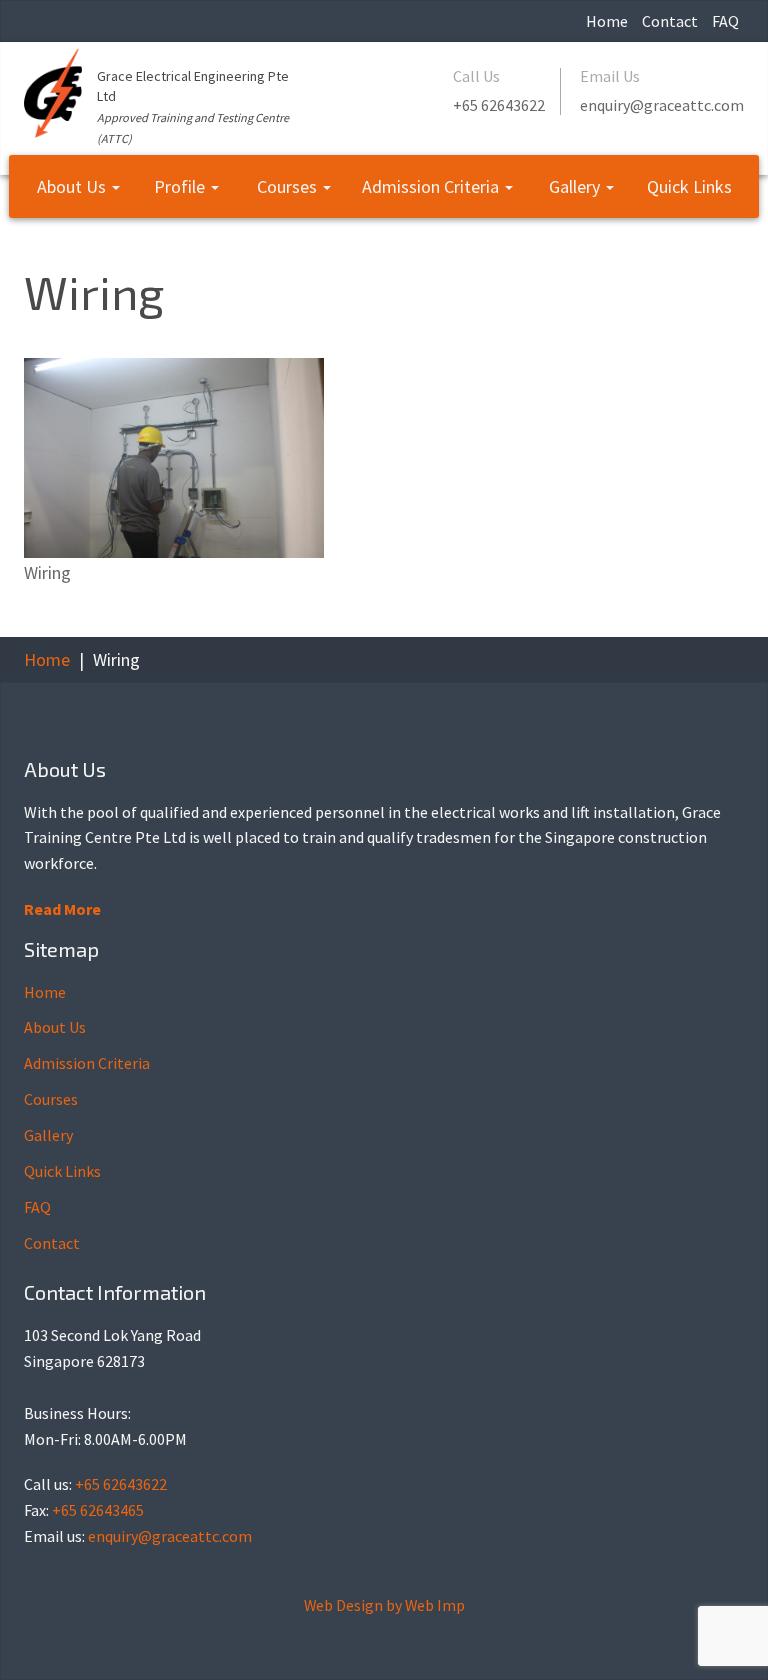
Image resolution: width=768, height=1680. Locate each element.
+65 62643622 (499, 105)
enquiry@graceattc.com (662, 105)
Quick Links (689, 186)
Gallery (576, 186)
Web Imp (435, 1605)
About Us (73, 186)
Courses (289, 186)
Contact (670, 21)
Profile (181, 186)
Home (607, 21)
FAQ (725, 21)
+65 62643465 (98, 1510)
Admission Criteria (432, 186)
